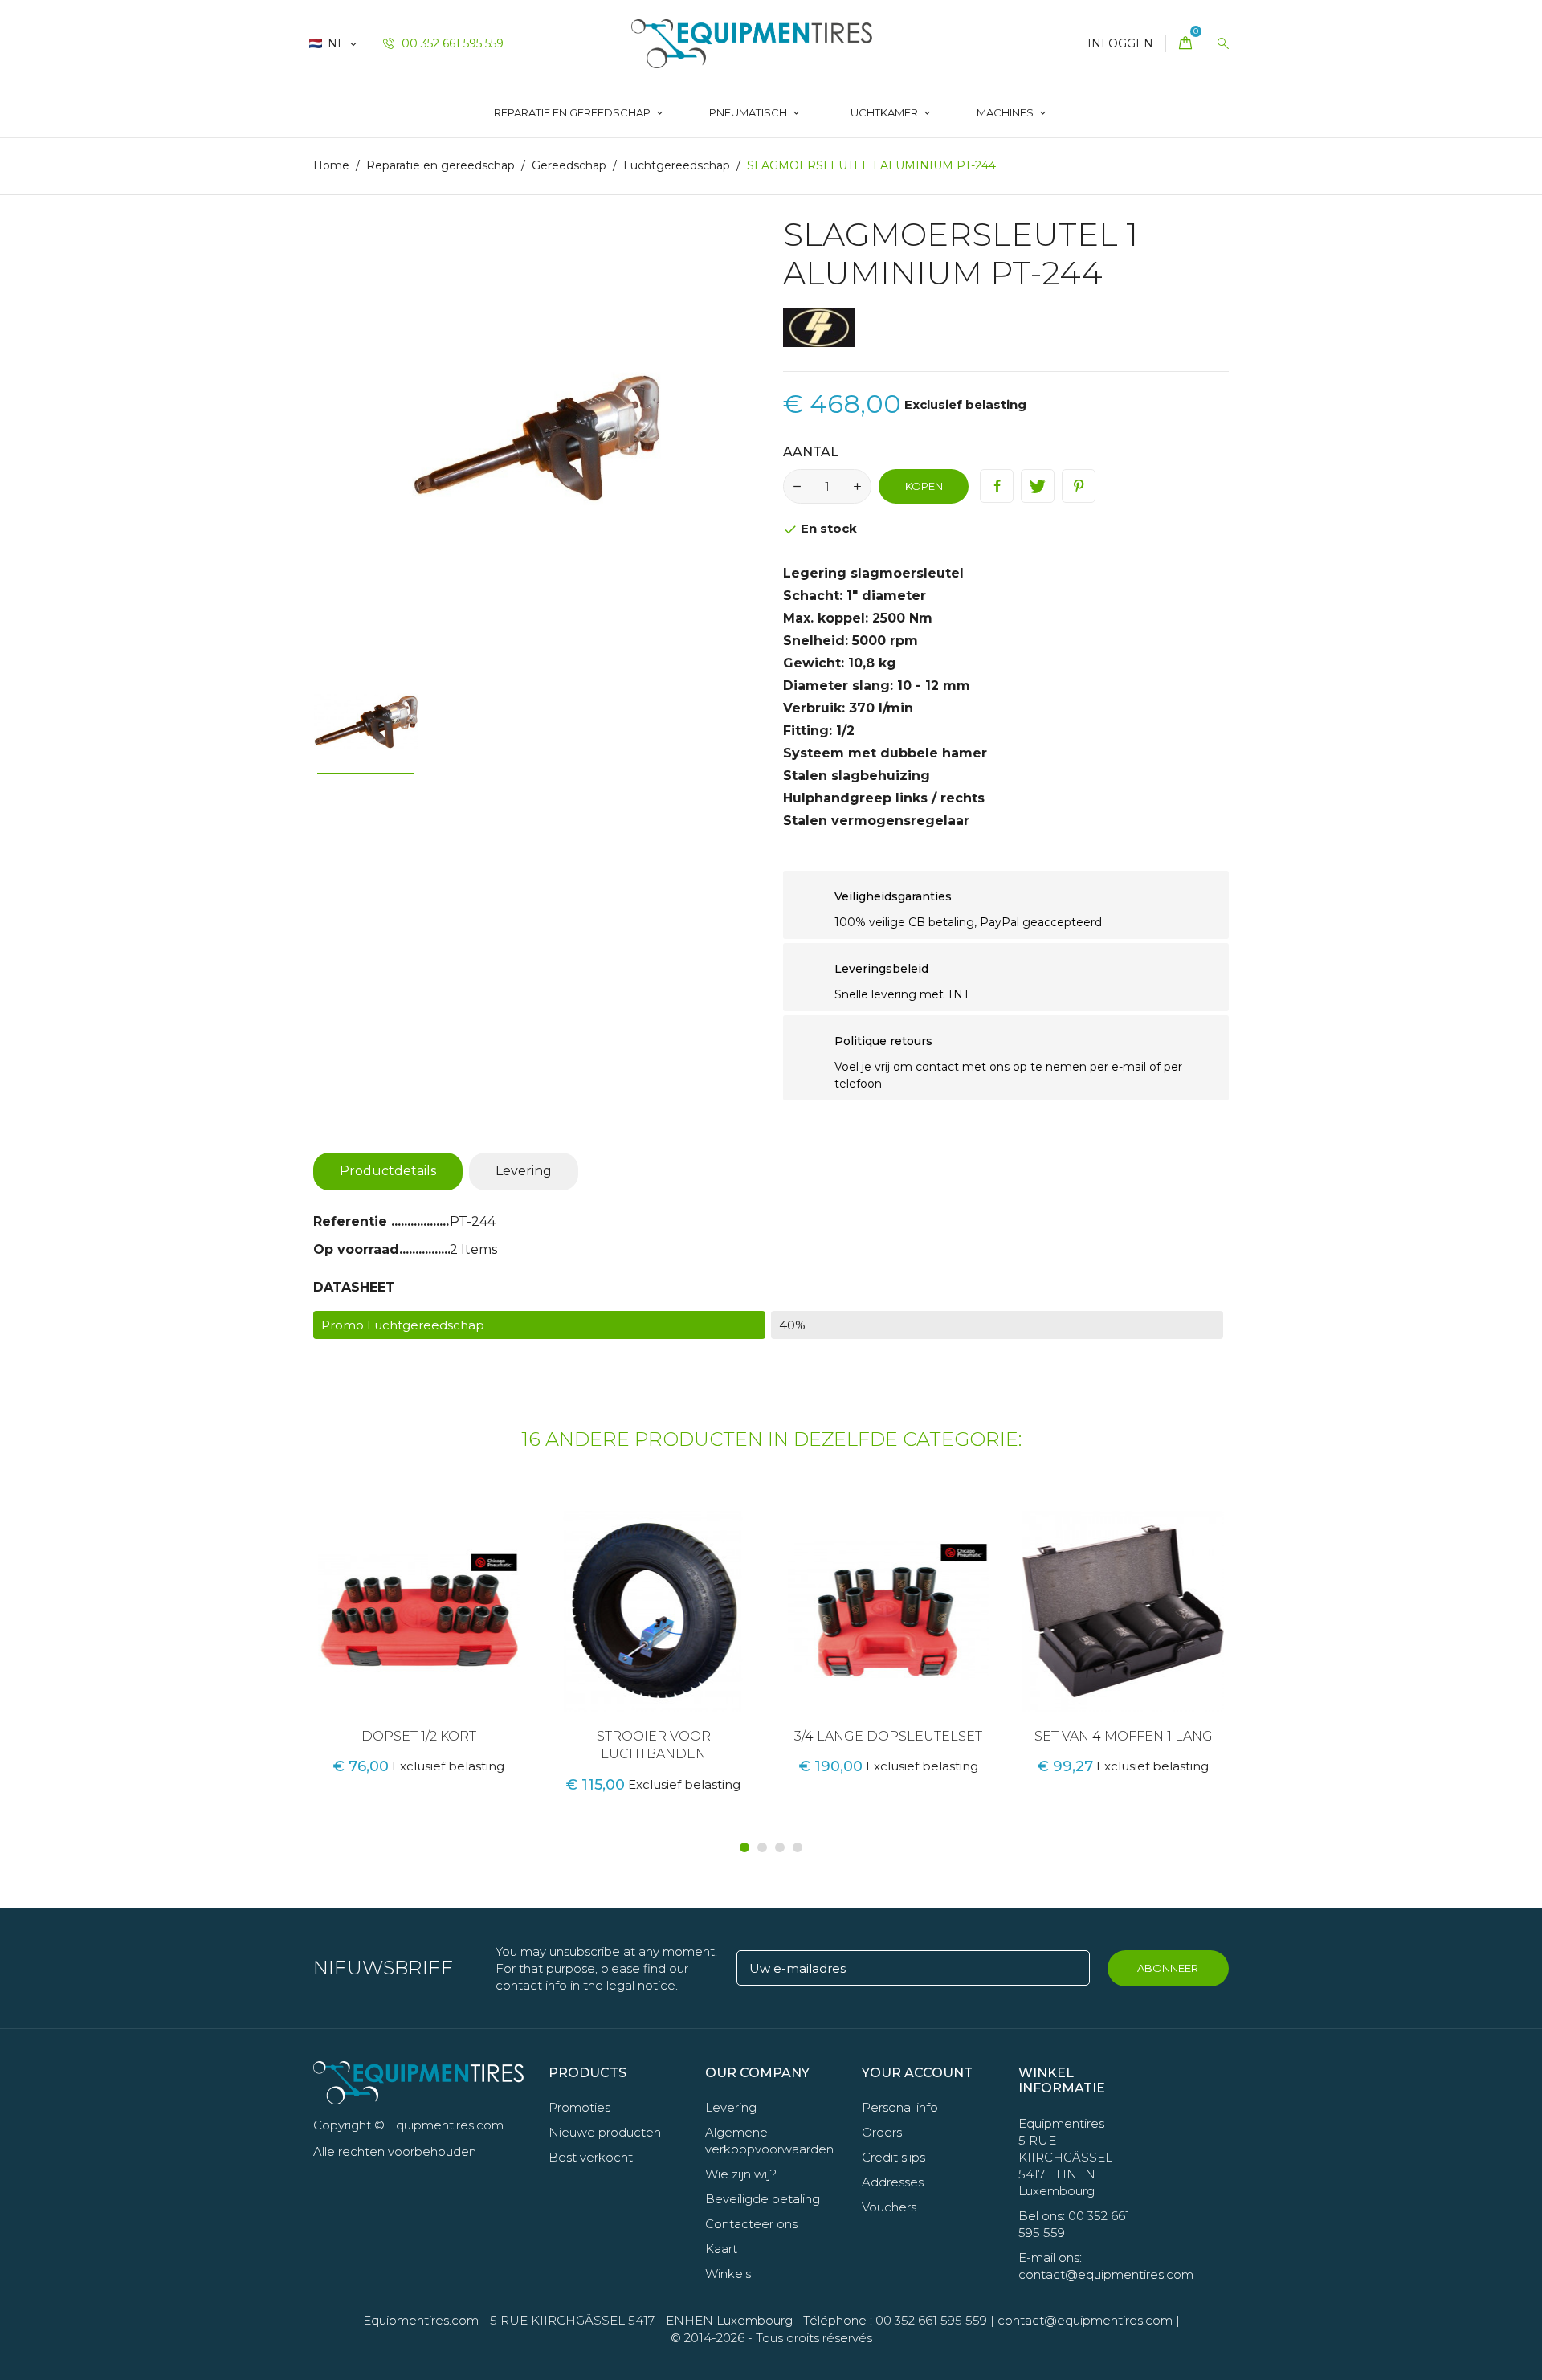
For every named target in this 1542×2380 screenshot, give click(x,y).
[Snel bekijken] (439, 1638)
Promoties (579, 2107)
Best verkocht (591, 2157)
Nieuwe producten (605, 2132)
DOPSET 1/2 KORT (419, 1736)
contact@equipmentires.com (1085, 2320)
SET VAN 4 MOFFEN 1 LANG (1124, 1736)
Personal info (900, 2107)
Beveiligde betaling (763, 2199)
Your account (917, 2073)
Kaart (721, 2249)
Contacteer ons (751, 2224)
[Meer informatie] (472, 1638)
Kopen (924, 486)
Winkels (728, 2274)
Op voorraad (356, 1249)
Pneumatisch (749, 112)
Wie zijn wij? (741, 2174)
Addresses (893, 2182)
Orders (882, 2132)
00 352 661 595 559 (451, 43)
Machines (1006, 112)
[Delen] (997, 486)
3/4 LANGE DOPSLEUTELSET (888, 1736)
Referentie (352, 1221)
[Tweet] (1038, 486)
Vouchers (889, 2207)
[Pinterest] (1079, 486)
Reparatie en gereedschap (573, 112)
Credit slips (893, 2157)
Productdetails (388, 1171)
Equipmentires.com (421, 2320)
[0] (1185, 44)
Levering (524, 1171)
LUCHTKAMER (883, 112)
